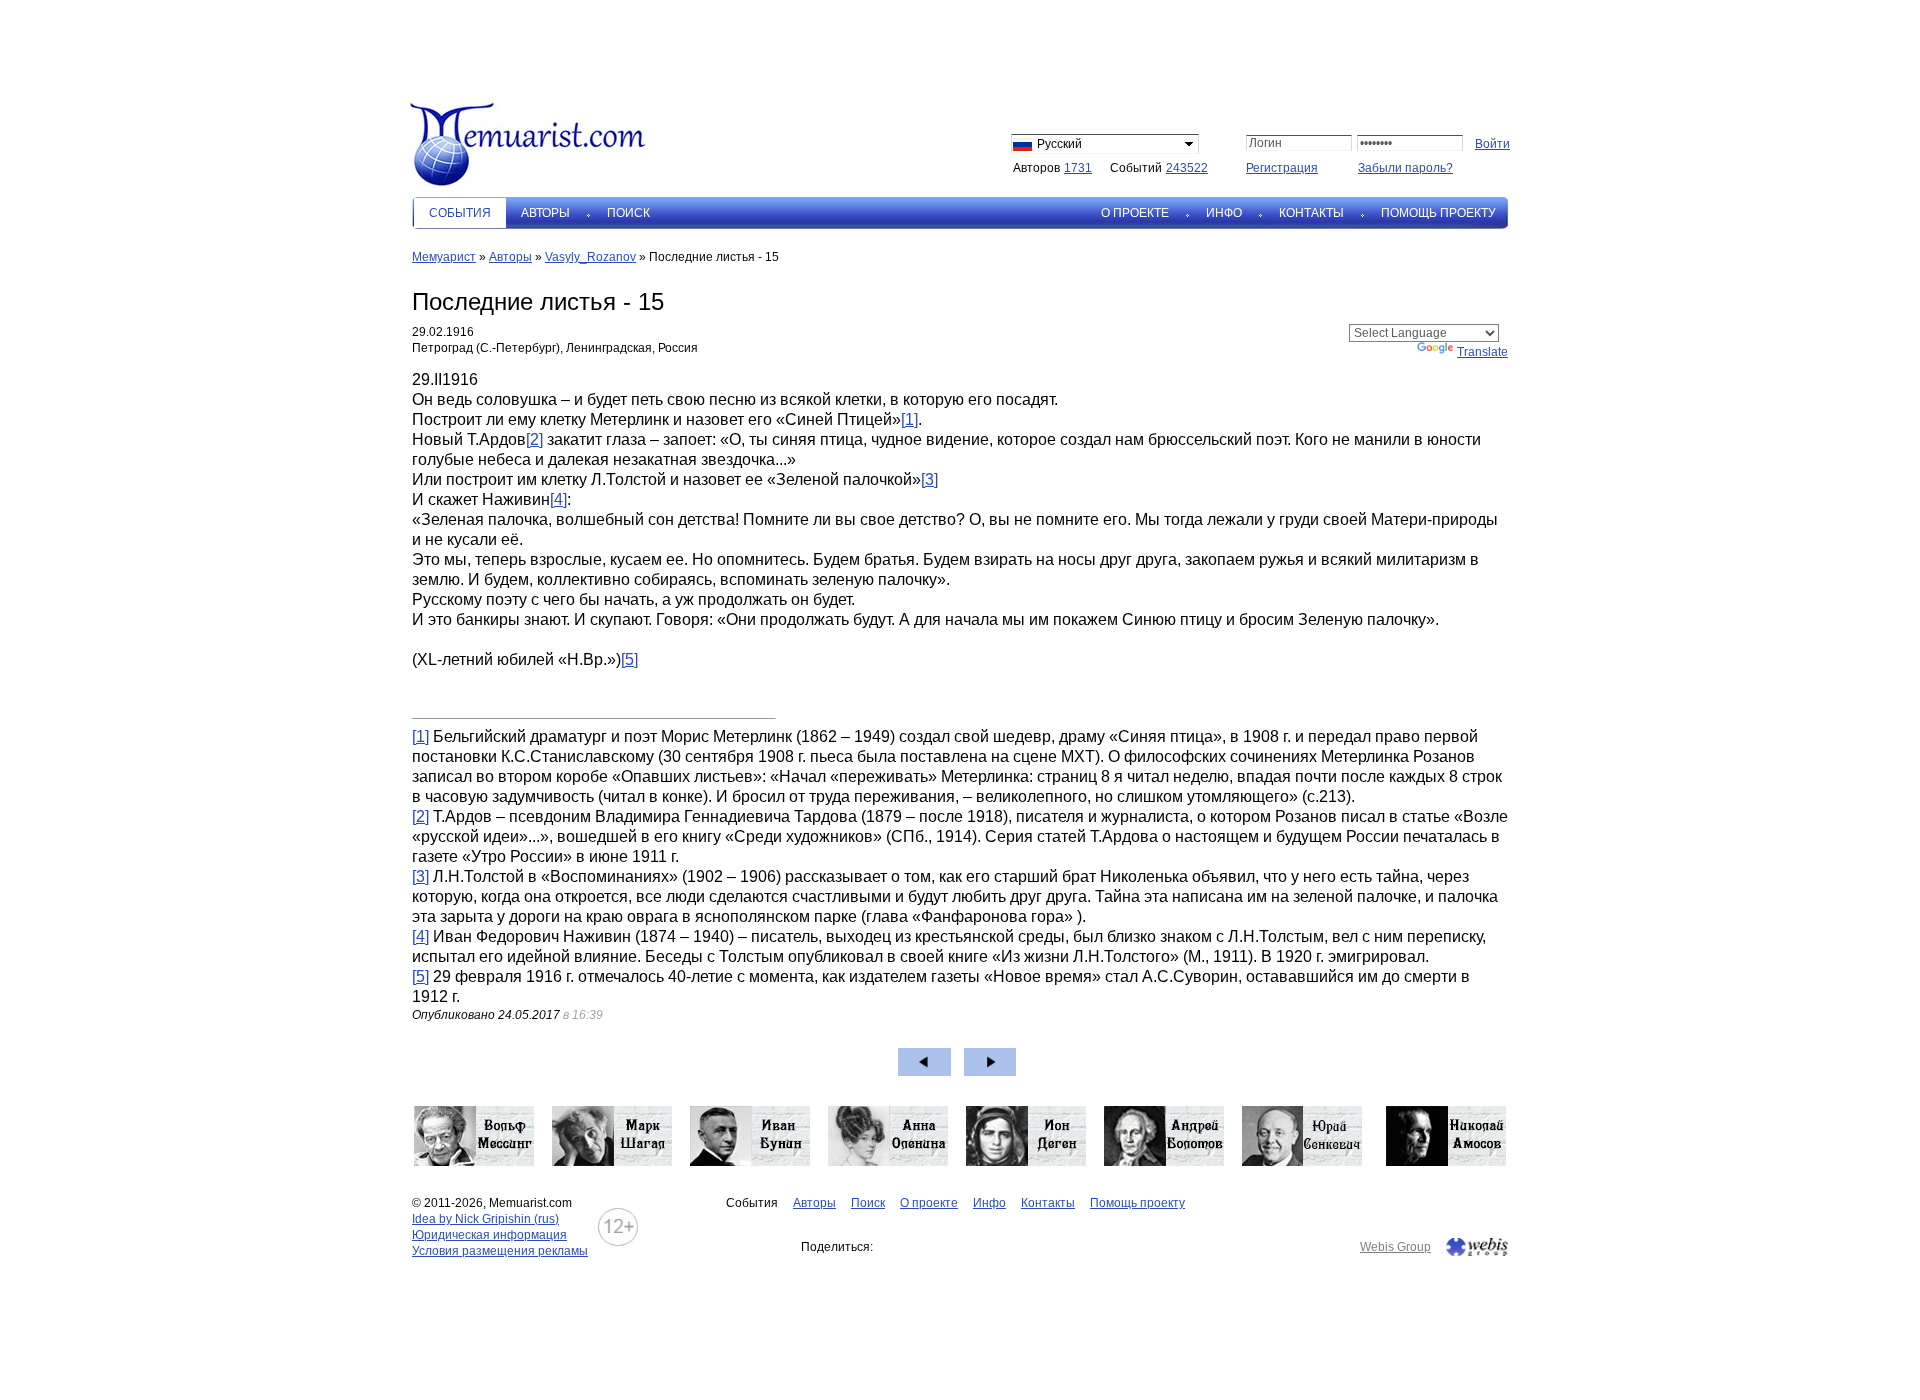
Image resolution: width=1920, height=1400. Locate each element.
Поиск (628, 213)
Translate (1482, 352)
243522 (1187, 168)
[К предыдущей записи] (924, 1062)
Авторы (545, 213)
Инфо (1224, 213)
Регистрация (1282, 168)
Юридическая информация (489, 1235)
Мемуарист (444, 257)
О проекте (1135, 213)
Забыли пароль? (1405, 168)
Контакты (1311, 213)
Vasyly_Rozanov (590, 257)
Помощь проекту (1438, 213)
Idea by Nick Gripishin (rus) (485, 1219)
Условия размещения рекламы (500, 1251)
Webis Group (1395, 1247)
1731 (1078, 168)
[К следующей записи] (990, 1062)
